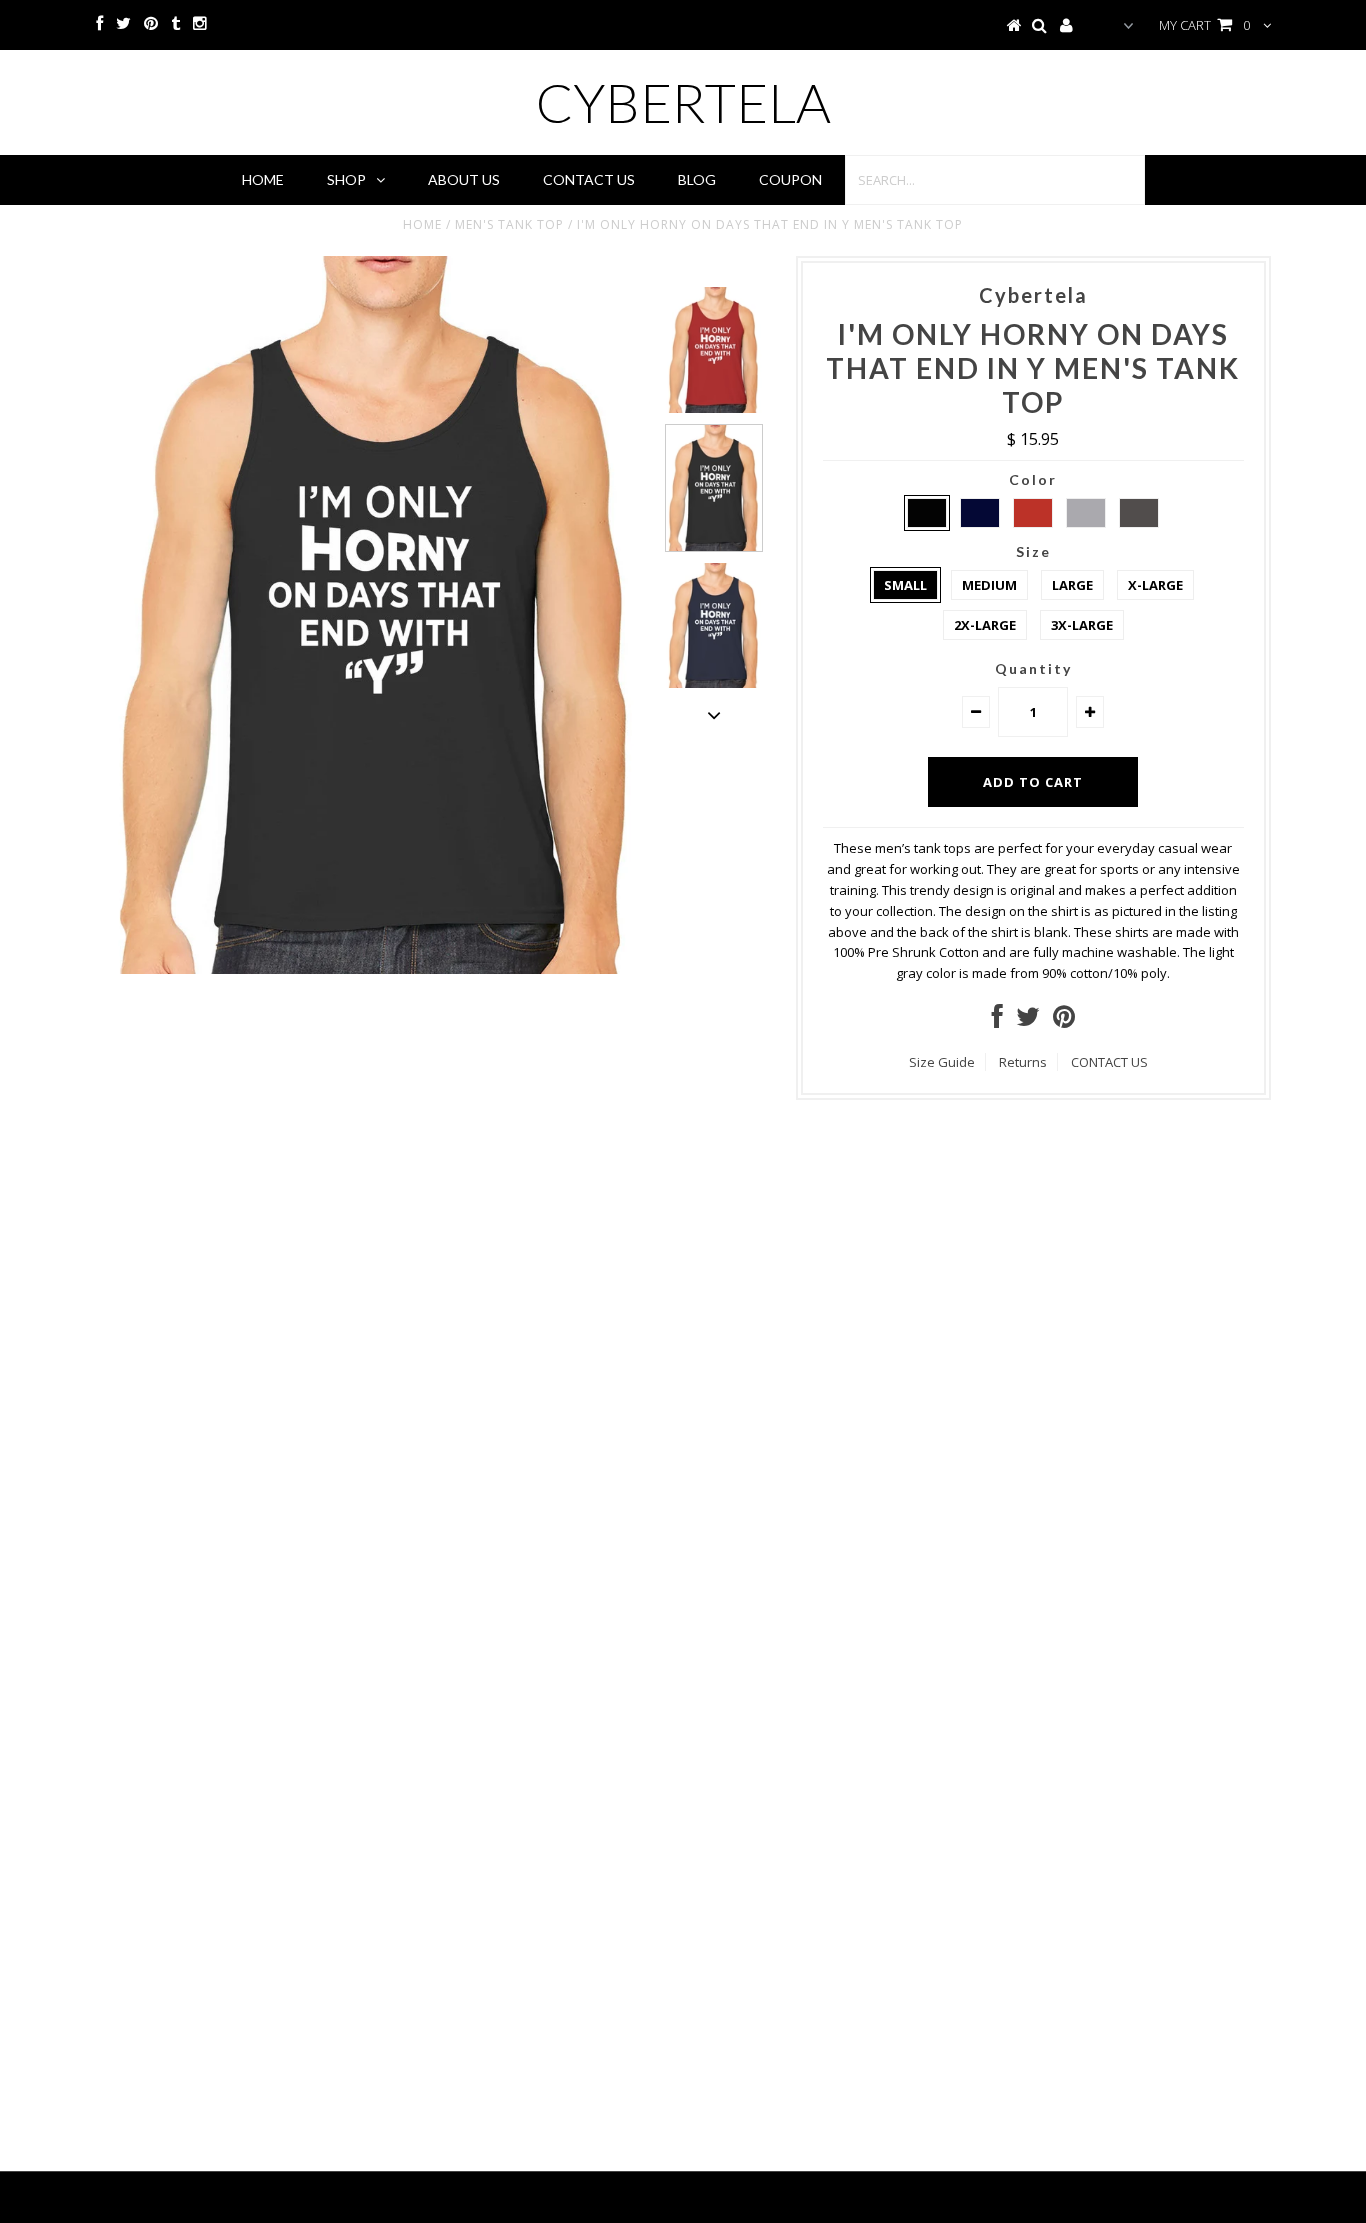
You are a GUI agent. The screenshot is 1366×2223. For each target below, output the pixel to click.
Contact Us (589, 179)
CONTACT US (1109, 1062)
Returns (1023, 1062)
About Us (464, 179)
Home (263, 179)
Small (905, 585)
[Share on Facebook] (997, 1021)
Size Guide (942, 1062)
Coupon (790, 179)
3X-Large (1082, 625)
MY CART (1204, 25)
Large (1072, 585)
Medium (989, 585)
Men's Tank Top (509, 224)
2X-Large (985, 625)
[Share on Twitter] (1028, 1021)
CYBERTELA (683, 102)
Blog (697, 179)
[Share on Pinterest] (1064, 1021)
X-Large (1155, 585)
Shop (346, 179)
